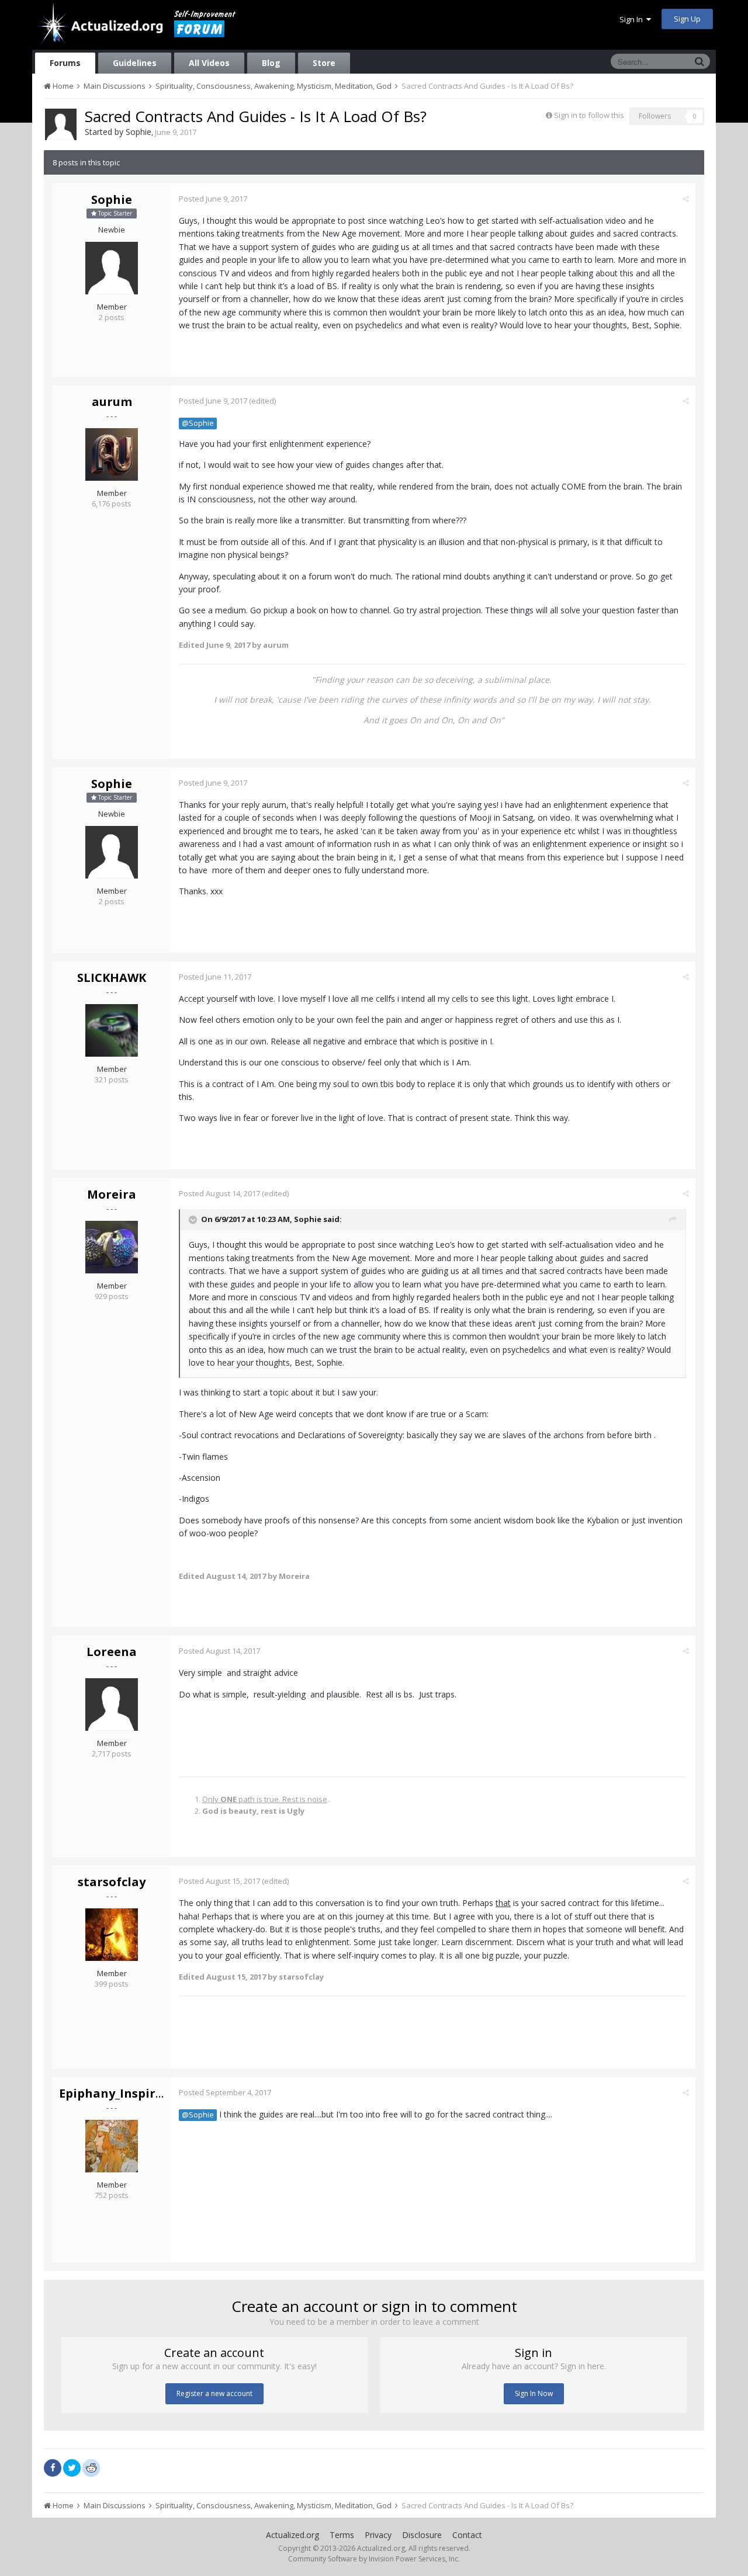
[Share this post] (686, 199)
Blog (271, 63)
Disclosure (422, 2535)
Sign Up (687, 19)
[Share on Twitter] (72, 2468)
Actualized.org (292, 2535)
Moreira (112, 1194)
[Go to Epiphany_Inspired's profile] (112, 2146)
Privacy (378, 2535)
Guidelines (135, 63)
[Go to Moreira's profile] (112, 1247)
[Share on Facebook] (53, 2468)
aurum (112, 402)
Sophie (138, 132)
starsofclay (112, 1882)
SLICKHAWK (112, 978)
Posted (213, 199)
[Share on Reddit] (91, 2467)
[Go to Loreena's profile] (112, 1704)
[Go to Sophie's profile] (61, 124)
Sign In (633, 19)
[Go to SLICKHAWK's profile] (112, 1030)
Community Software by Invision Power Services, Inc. (374, 2559)
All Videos (209, 63)
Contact (467, 2535)
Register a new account (214, 2393)
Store (324, 63)
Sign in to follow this (589, 115)
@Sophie (198, 423)
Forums (65, 63)
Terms (342, 2535)
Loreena (112, 1652)
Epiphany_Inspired (115, 2093)
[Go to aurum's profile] (112, 454)
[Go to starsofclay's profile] (112, 1935)
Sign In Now (534, 2393)
